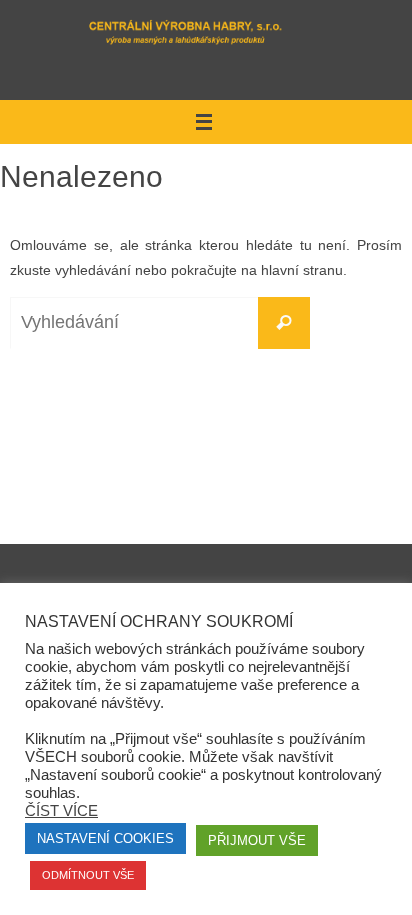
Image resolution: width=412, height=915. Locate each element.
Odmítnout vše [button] (88, 875)
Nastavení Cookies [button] (105, 838)
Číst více (61, 810)
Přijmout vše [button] (257, 840)
